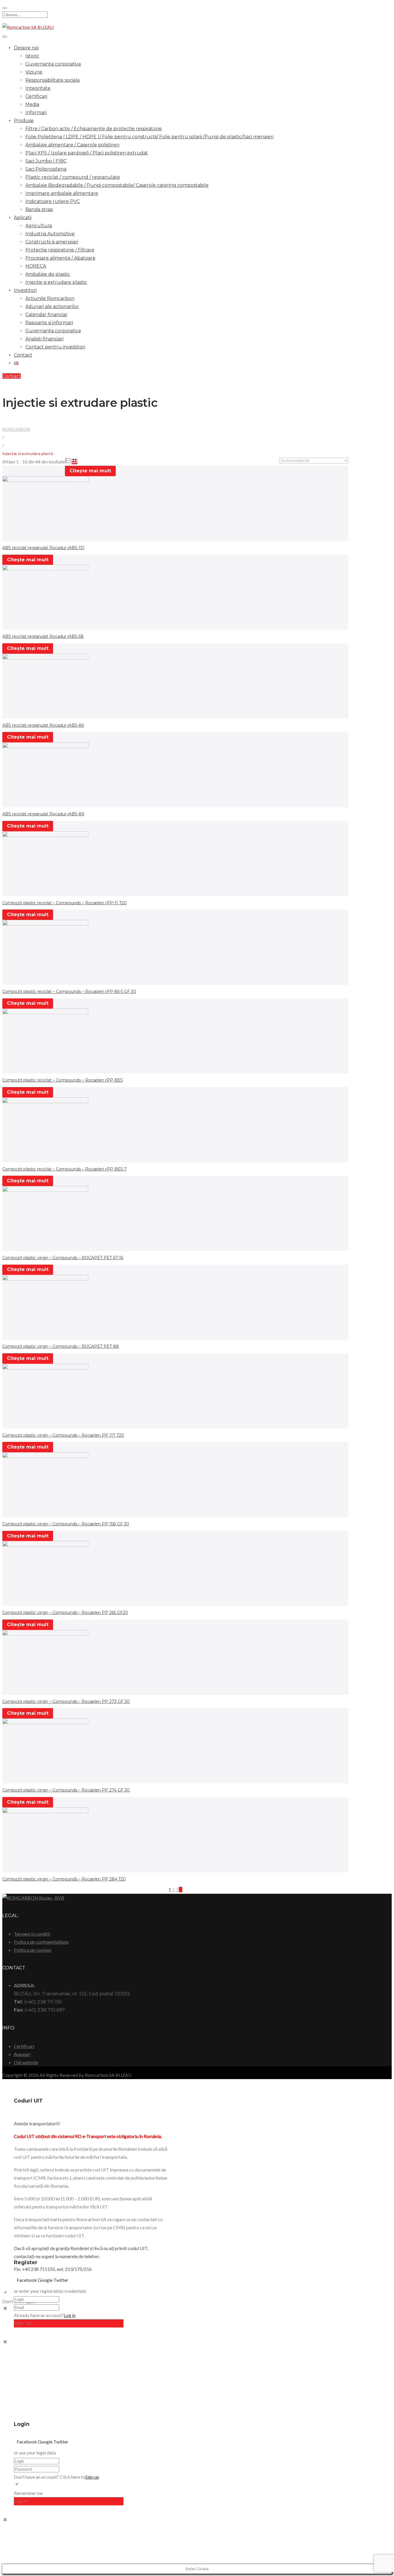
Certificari (36, 96)
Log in (70, 2315)
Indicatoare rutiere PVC (53, 201)
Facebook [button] (27, 2280)
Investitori (25, 290)
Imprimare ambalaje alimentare (62, 193)
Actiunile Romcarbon (50, 298)
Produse (24, 121)
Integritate (38, 88)
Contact (23, 355)
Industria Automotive (50, 234)
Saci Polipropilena (46, 169)
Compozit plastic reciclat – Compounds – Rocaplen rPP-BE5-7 (64, 1169)
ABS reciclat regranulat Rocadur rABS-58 (43, 636)
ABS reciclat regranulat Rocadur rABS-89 (43, 814)
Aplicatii (23, 218)
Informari (36, 112)
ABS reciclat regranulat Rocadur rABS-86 (43, 725)
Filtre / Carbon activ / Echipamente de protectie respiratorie (94, 129)
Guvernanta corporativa (53, 64)
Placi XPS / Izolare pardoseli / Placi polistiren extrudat (87, 153)
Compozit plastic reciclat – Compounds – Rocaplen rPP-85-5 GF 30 (69, 991)
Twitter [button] (61, 2280)
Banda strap (39, 209)
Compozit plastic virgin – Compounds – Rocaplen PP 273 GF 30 (66, 1701)
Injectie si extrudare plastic (56, 282)
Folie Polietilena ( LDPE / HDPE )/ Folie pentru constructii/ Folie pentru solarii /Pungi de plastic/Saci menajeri (149, 137)
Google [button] (46, 2280)
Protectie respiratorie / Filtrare (60, 250)
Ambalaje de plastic (48, 274)
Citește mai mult (90, 471)
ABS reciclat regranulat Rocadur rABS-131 (43, 548)
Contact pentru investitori (55, 347)
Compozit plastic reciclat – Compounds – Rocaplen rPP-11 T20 (64, 903)
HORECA (36, 266)
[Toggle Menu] (5, 37)
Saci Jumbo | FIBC (46, 161)
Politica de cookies (33, 1950)
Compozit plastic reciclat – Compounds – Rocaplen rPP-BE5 (62, 1080)
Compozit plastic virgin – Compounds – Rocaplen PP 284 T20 (64, 1879)
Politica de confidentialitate (41, 1942)
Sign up (92, 2477)
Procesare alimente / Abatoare (60, 258)
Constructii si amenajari (52, 242)
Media (32, 104)
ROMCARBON (16, 429)
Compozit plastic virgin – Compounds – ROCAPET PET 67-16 (63, 1258)
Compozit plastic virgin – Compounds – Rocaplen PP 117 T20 (63, 1435)
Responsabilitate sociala (52, 80)
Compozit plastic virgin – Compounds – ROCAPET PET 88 (61, 1346)
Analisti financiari (44, 339)
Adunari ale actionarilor (52, 306)
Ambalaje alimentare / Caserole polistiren (72, 145)
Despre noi (26, 48)
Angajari (22, 2054)
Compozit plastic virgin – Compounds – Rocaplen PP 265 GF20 (65, 1613)
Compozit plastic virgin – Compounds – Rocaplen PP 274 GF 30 (66, 1790)
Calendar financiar (46, 315)
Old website (26, 2062)
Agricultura (39, 226)
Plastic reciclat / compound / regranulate (73, 177)
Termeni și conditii (32, 1934)
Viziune (34, 72)
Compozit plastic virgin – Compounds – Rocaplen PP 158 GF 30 (66, 1524)
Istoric (32, 56)
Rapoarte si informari (49, 323)
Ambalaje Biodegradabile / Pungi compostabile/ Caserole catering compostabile (117, 185)
